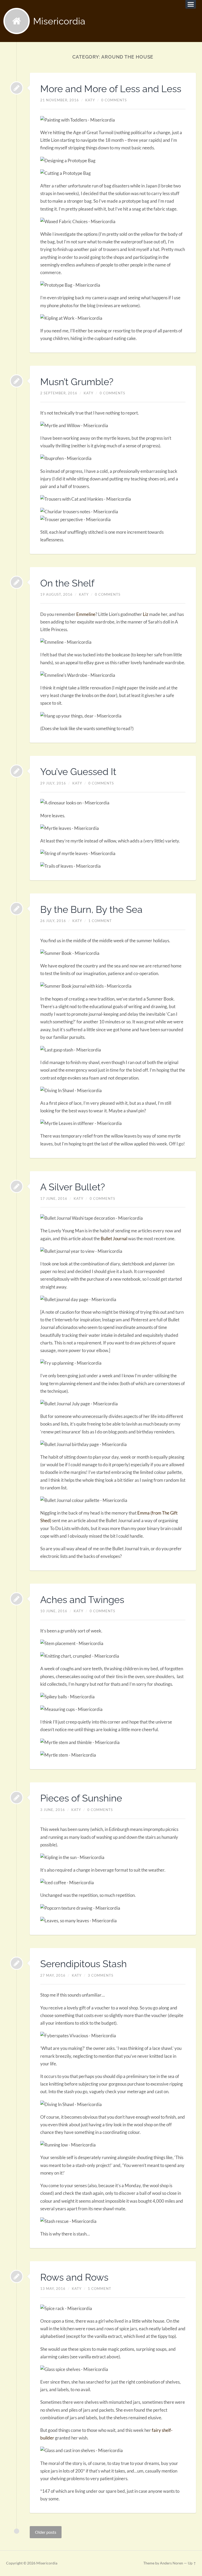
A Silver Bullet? (73, 1187)
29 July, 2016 (53, 783)
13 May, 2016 (53, 2289)
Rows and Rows (74, 2277)
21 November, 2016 (60, 100)
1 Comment (100, 921)
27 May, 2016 (53, 1975)
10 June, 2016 (54, 1611)
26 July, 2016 (53, 921)
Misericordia (59, 21)
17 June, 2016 (54, 1198)
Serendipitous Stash (84, 1964)
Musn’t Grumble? (77, 382)
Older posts (46, 2532)
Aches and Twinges (82, 1600)
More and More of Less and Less (111, 89)
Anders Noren (171, 2563)
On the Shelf (67, 583)
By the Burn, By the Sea (91, 909)
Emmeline (86, 614)
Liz (146, 614)
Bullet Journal (114, 1239)
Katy (90, 100)
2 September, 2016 (59, 393)
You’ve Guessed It (78, 772)
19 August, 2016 (56, 594)
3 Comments (101, 1975)
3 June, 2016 (53, 1810)
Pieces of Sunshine (81, 1798)
